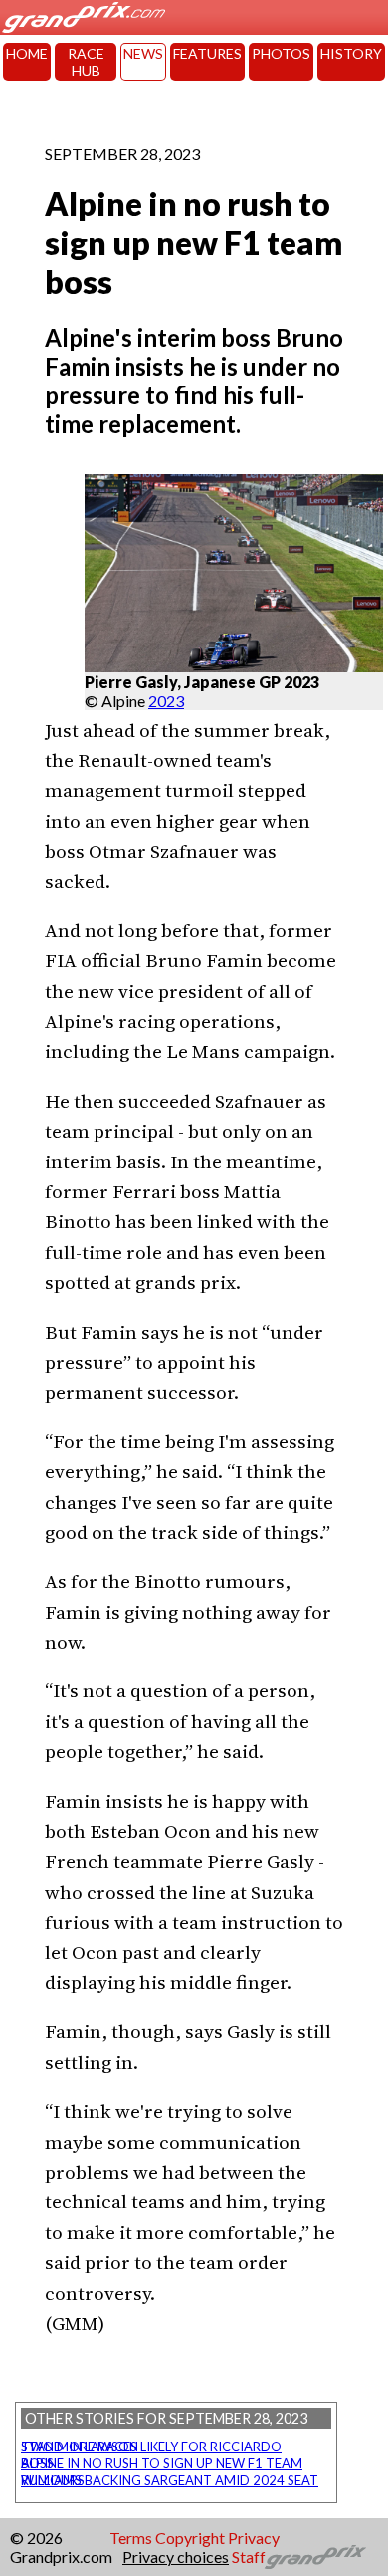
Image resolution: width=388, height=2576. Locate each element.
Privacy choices (176, 2557)
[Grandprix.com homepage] (316, 2557)
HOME (27, 53)
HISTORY (351, 53)
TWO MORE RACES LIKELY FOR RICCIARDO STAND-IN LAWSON (151, 2447)
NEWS (143, 53)
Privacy (254, 2538)
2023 (166, 701)
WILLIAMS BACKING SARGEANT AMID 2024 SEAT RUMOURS (170, 2480)
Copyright (190, 2538)
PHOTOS (281, 53)
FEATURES (207, 53)
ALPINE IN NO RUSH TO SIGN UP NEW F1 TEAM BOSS (162, 2463)
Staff (249, 2557)
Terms (131, 2538)
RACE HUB (86, 62)
